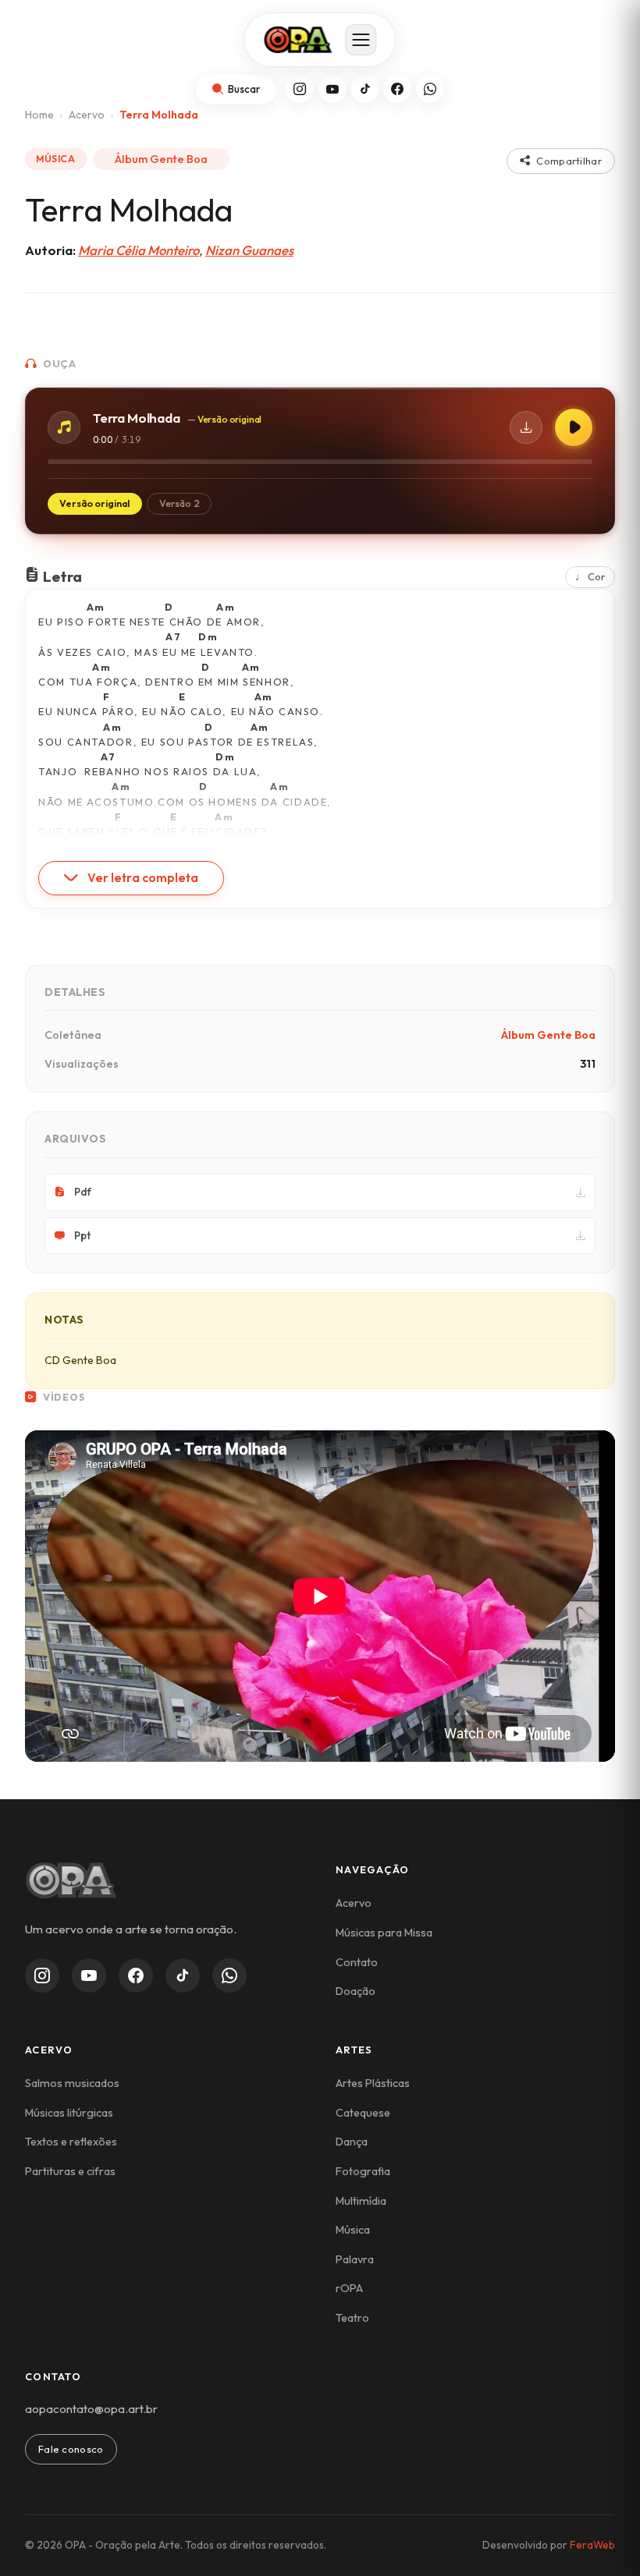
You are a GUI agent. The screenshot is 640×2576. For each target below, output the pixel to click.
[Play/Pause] (574, 427)
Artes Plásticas (373, 2083)
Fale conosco (71, 2449)
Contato (357, 1962)
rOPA (349, 2288)
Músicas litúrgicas (69, 2113)
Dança (352, 2142)
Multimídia (361, 2201)
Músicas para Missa (384, 1933)
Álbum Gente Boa (161, 159)
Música (353, 2230)
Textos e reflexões (71, 2142)
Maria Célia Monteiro (139, 250)
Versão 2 (180, 503)
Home (39, 115)
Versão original (94, 503)
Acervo (87, 115)
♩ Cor (590, 576)
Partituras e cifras (70, 2171)
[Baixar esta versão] (526, 427)
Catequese (363, 2113)
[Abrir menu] (361, 40)
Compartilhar (569, 161)
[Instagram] (300, 89)
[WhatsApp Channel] (229, 1975)
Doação (356, 1991)
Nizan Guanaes (249, 250)
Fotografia (363, 2171)
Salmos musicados (72, 2083)
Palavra (355, 2259)
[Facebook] (397, 89)
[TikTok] (365, 89)
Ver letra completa (143, 878)
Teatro (352, 2318)
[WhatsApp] (430, 89)
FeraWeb (592, 2545)
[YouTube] (332, 89)
